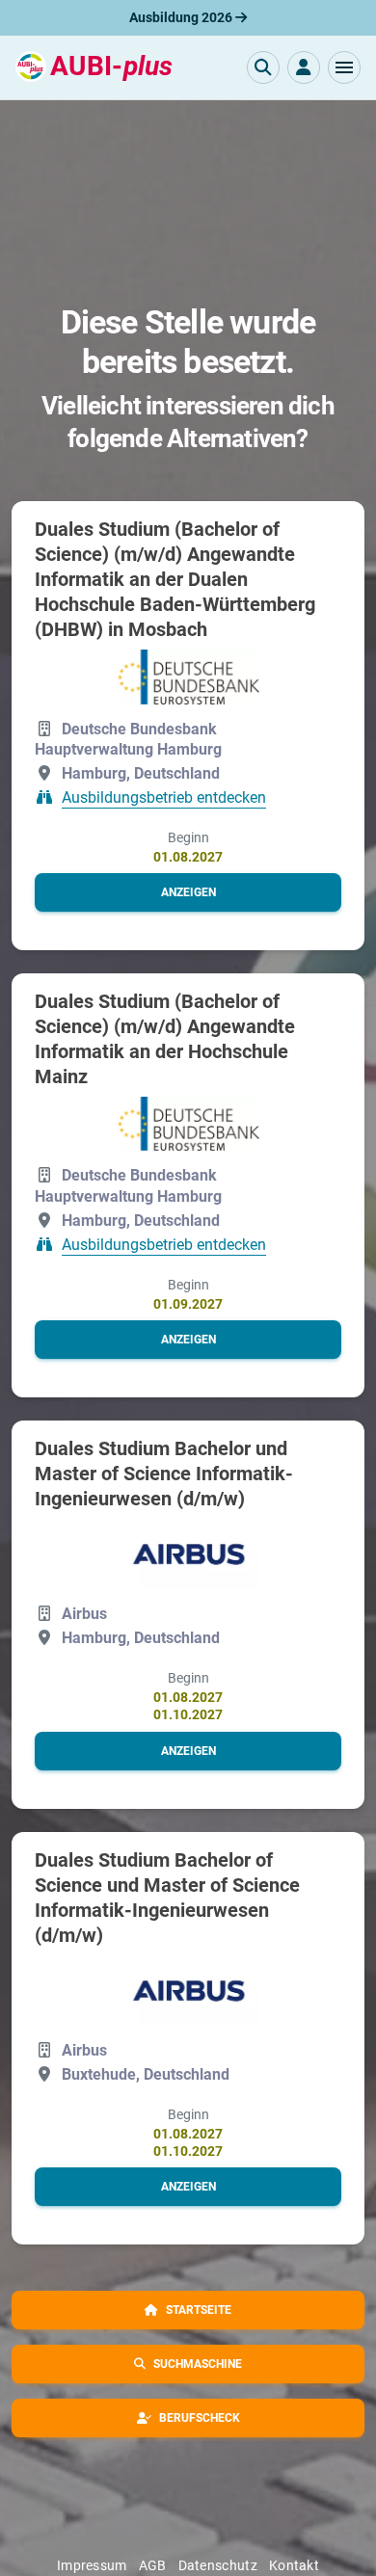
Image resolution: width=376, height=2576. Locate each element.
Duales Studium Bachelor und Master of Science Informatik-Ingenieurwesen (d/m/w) (164, 1474)
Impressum (92, 2565)
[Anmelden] (304, 67)
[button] (344, 67)
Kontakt (294, 2565)
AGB (153, 2565)
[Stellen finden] (263, 67)
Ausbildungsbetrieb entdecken (164, 797)
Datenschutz (218, 2565)
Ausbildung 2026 (182, 17)
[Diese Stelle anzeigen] (188, 677)
